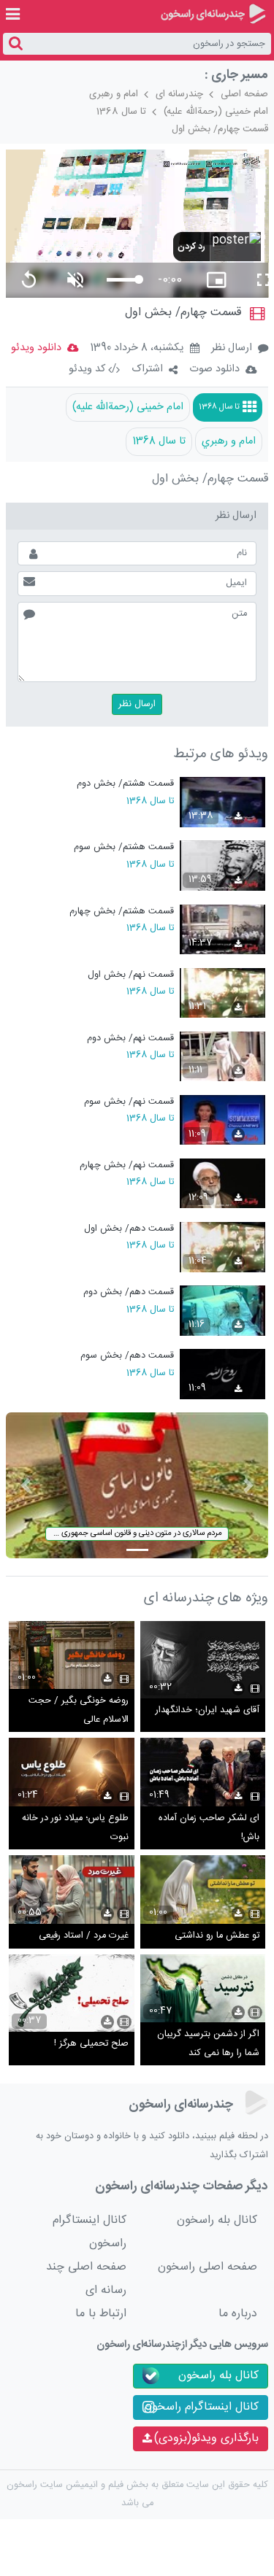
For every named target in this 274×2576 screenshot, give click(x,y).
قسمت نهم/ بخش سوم (129, 1102)
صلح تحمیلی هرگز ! (91, 2044)
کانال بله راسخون (217, 2220)
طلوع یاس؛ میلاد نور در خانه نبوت (75, 1828)
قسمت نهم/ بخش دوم (130, 1038)
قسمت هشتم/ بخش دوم (125, 784)
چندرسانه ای (179, 94)
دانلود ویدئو (36, 348)
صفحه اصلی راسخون (208, 2267)
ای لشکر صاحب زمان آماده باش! (209, 1828)
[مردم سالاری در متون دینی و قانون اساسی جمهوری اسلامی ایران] (137, 1486)
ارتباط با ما (101, 2314)
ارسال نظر (232, 348)
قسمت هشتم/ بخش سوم (124, 847)
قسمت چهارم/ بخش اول (220, 129)
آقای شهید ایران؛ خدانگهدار (208, 1710)
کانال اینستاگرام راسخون (90, 2232)
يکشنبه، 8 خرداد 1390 (137, 349)
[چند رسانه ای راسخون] (213, 14)
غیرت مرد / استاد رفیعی (84, 1936)
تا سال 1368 (121, 112)
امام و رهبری (114, 94)
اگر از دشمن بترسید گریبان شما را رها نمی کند (208, 2044)
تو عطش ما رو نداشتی (217, 1936)
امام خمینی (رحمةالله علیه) (216, 112)
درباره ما (238, 2314)
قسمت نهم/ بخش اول (131, 975)
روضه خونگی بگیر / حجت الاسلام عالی (79, 1710)
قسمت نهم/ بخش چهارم (127, 1165)
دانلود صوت (214, 369)
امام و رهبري (229, 441)
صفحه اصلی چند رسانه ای (86, 2279)
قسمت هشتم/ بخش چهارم (122, 912)
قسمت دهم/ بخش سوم (127, 1356)
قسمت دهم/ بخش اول (129, 1229)
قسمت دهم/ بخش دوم (129, 1292)
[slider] (123, 280)
